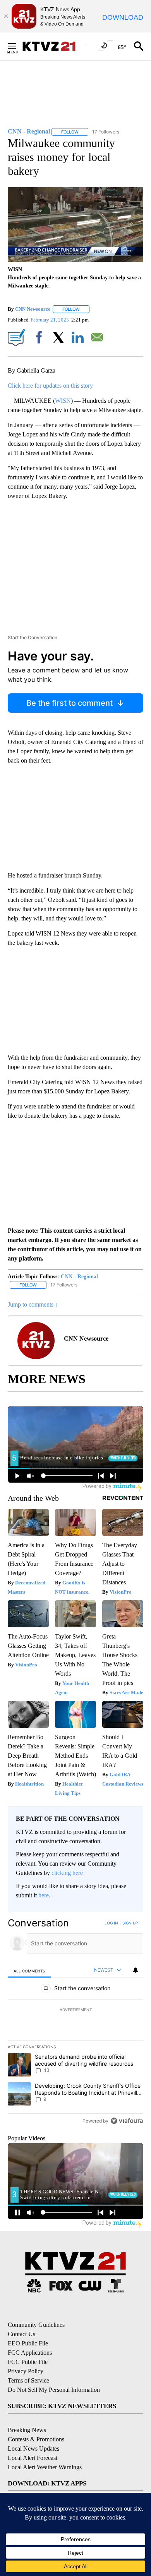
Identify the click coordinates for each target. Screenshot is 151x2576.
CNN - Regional (79, 1277)
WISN (63, 401)
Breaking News (27, 2430)
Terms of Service (28, 2380)
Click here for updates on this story (50, 386)
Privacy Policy (26, 2371)
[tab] (29, 1971)
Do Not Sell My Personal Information (54, 2390)
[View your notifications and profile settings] (136, 1970)
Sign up (130, 1923)
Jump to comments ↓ (33, 1304)
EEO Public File (28, 2343)
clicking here (67, 1873)
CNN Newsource (33, 309)
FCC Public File (28, 2362)
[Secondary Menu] (18, 46)
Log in (111, 1923)
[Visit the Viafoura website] (127, 2121)
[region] (75, 2024)
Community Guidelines (36, 2325)
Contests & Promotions (36, 2439)
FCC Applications (30, 2353)
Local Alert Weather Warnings (45, 2467)
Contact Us (21, 2334)
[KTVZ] (54, 46)
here (44, 1895)
